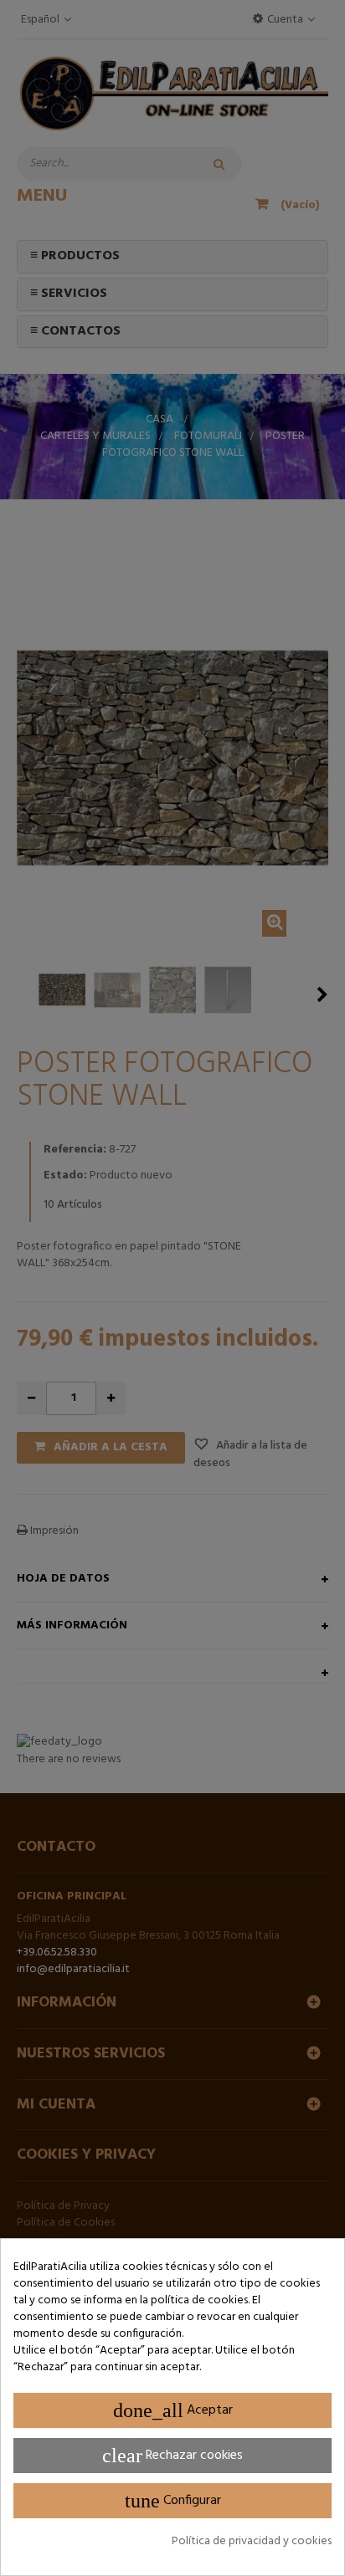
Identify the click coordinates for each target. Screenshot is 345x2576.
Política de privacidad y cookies (252, 2542)
